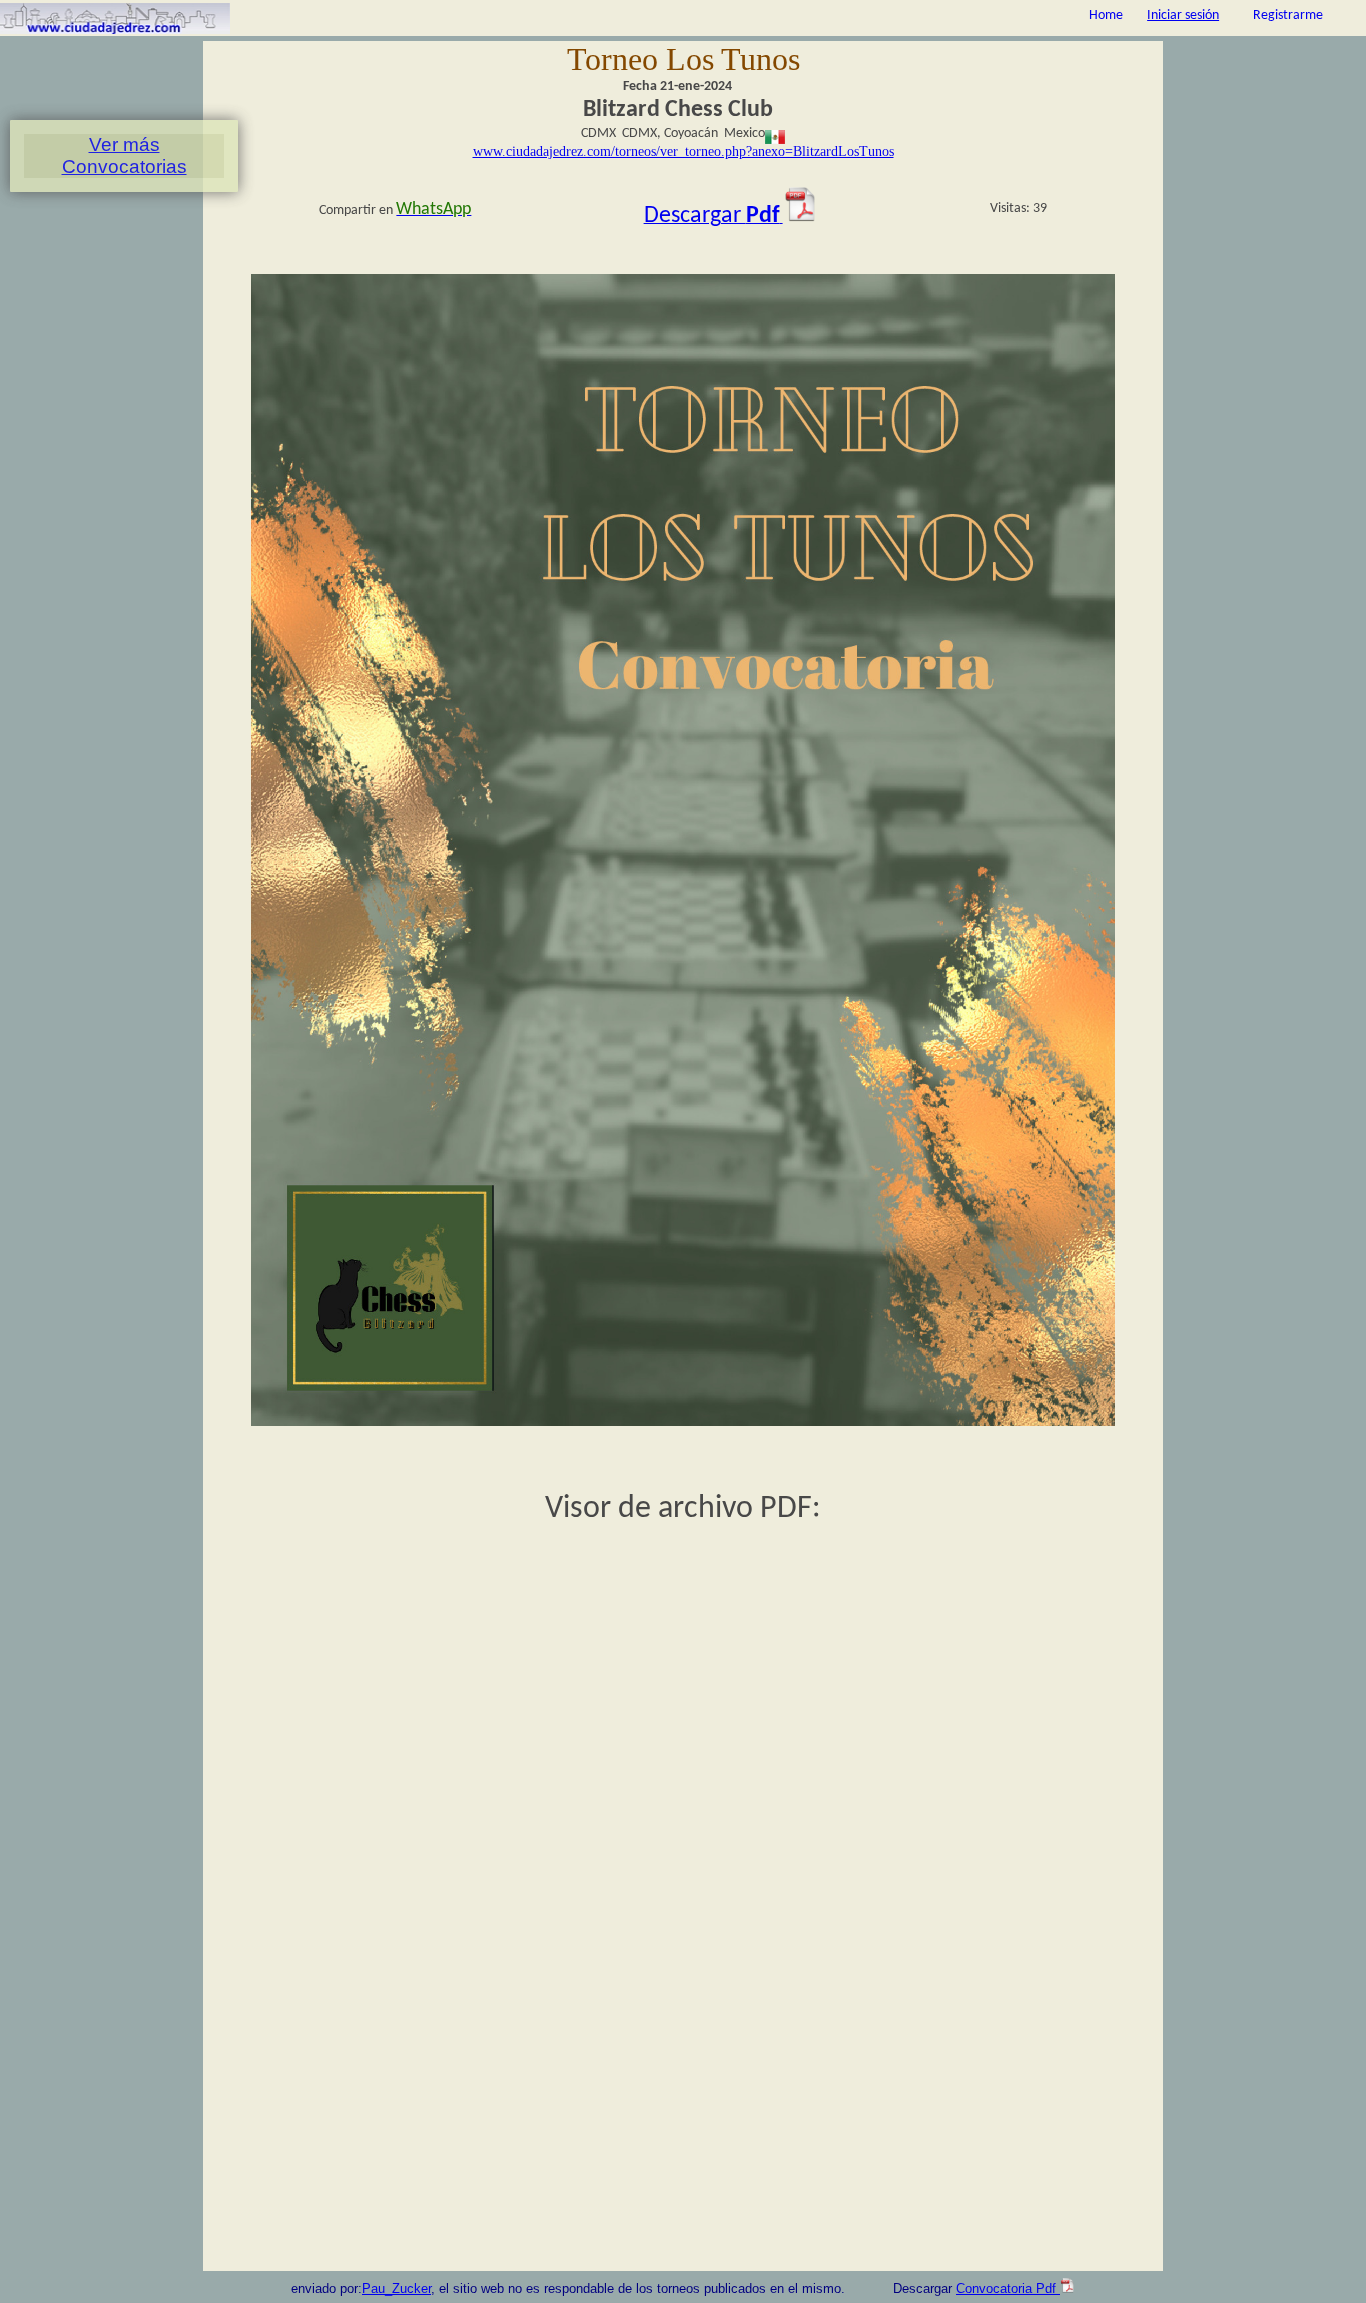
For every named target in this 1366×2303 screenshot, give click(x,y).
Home (1106, 15)
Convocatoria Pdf (1008, 2288)
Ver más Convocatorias (124, 155)
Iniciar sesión (1183, 15)
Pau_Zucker (396, 2288)
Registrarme (1288, 15)
